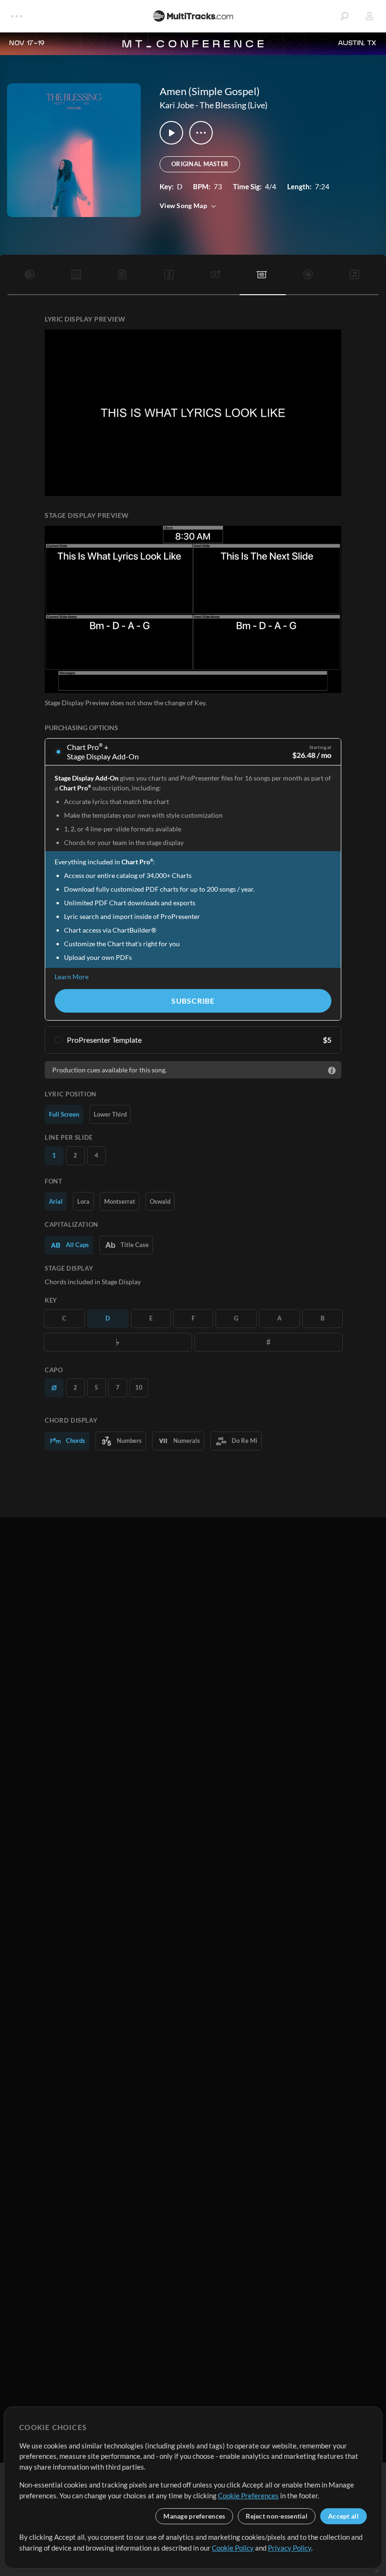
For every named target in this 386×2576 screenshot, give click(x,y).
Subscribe (193, 1001)
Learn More (72, 977)
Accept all (343, 2516)
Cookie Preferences (248, 2495)
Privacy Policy (289, 2548)
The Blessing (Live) (233, 105)
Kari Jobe (177, 105)
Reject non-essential (277, 2516)
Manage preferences (194, 2516)
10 (139, 1387)
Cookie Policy (233, 2548)
